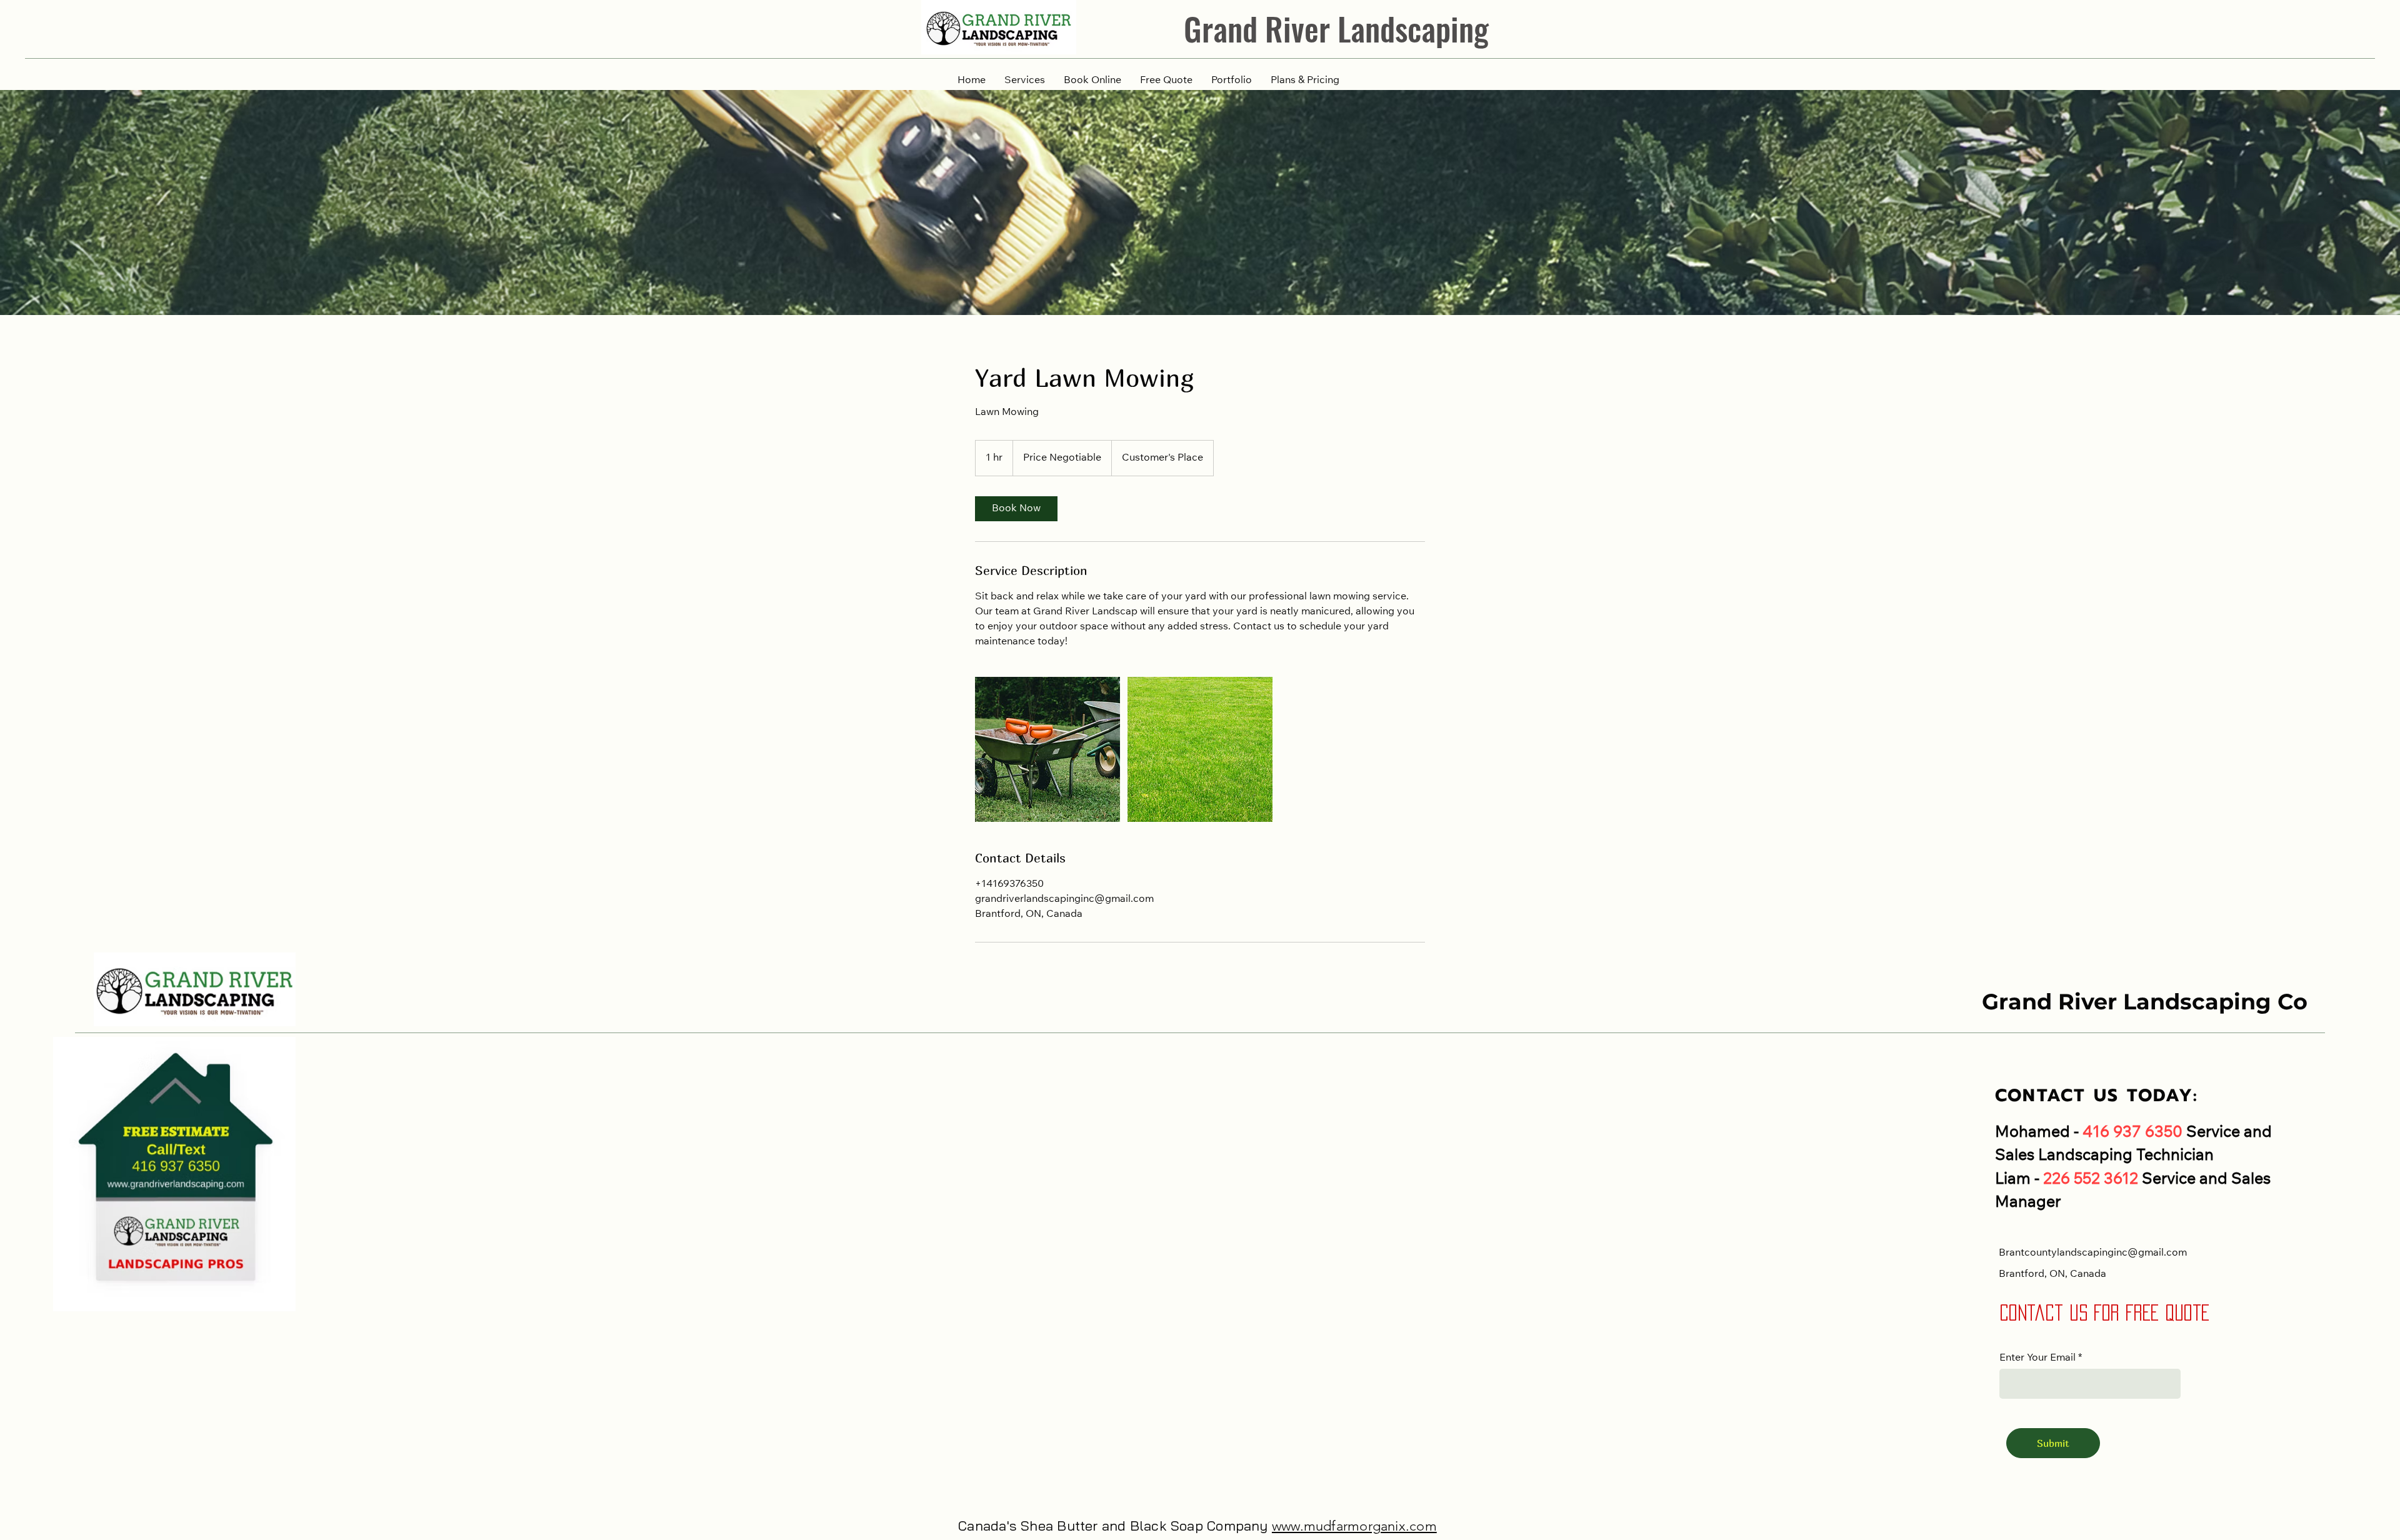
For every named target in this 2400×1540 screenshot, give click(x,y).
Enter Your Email (2037, 1358)
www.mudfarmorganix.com (1354, 1526)
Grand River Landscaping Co (2145, 1002)
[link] (1016, 509)
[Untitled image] (1047, 749)
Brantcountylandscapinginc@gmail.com (2093, 1253)
